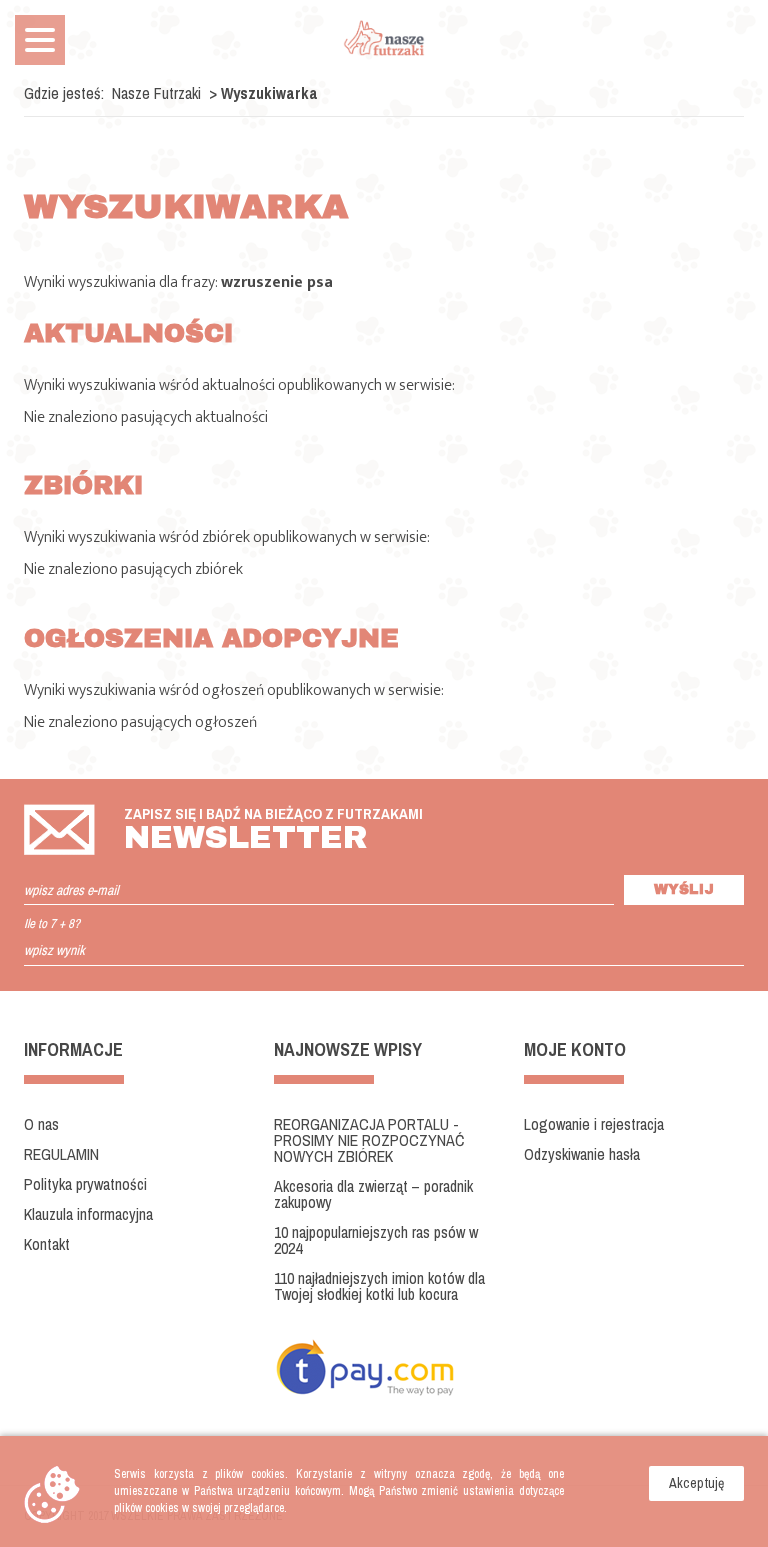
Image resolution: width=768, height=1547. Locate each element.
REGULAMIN (61, 1154)
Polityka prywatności (85, 1184)
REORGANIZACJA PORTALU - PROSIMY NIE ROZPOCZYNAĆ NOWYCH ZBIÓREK (369, 1140)
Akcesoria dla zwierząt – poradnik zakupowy (373, 1194)
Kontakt (47, 1244)
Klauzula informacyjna (88, 1214)
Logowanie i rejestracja (594, 1124)
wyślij (684, 889)
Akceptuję (696, 1483)
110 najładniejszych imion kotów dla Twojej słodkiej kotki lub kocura (379, 1286)
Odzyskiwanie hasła (582, 1154)
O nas (41, 1124)
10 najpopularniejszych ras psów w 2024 (376, 1240)
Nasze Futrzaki (156, 93)
